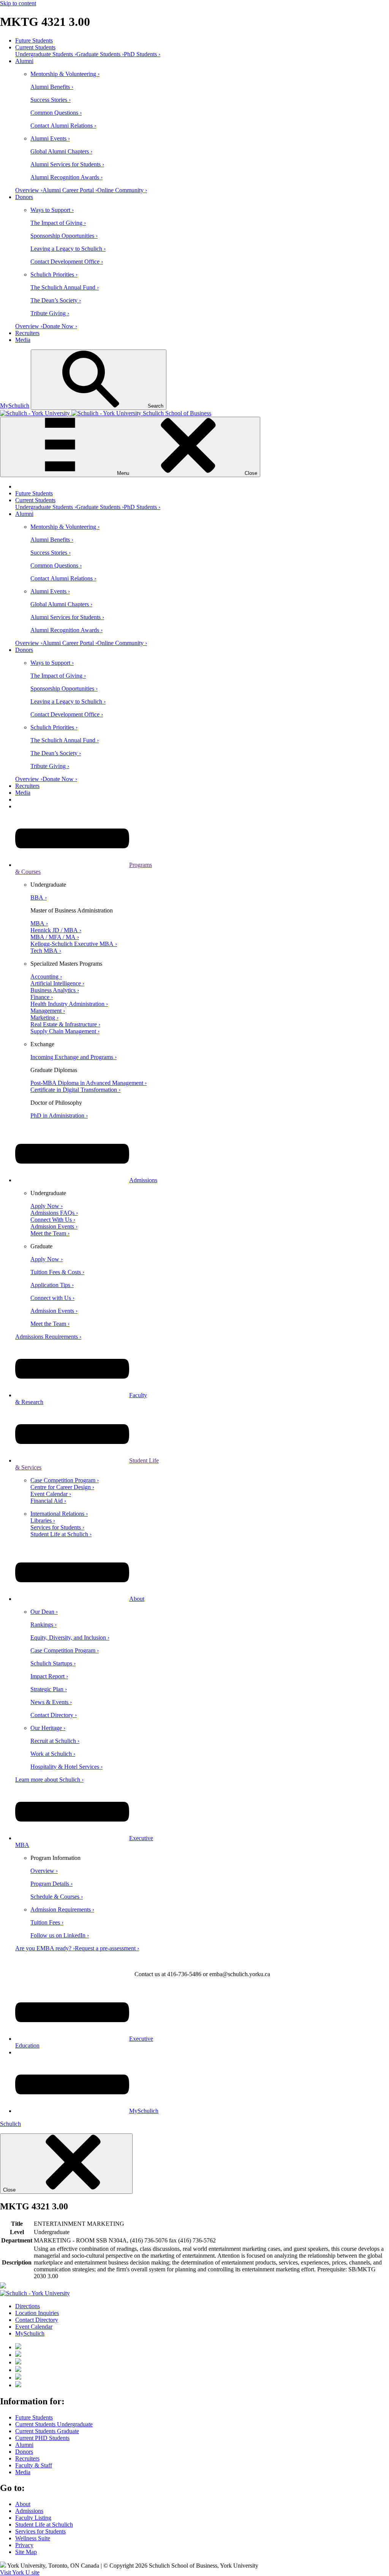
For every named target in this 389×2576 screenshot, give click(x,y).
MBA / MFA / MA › (55, 937)
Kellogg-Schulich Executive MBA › (74, 944)
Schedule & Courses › (57, 1897)
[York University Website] (35, 2293)
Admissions (143, 1180)
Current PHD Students (42, 2438)
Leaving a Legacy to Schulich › (68, 249)
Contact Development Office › (67, 262)
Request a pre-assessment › (107, 1948)
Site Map (26, 2552)
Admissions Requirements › (48, 1337)
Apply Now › (47, 1206)
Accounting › (46, 976)
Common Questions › (56, 113)
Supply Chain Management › (65, 1031)
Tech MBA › (46, 951)
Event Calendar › (51, 1494)
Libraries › (43, 1520)
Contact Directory (37, 2320)
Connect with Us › (52, 1298)
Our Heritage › (48, 1728)
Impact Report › (49, 1676)
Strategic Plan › (49, 1689)
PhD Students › (142, 54)
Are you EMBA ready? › (45, 1948)
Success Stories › (51, 100)
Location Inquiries (37, 2313)
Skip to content (18, 3)
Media (23, 340)
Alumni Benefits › (52, 87)
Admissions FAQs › (54, 1213)
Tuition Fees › (47, 1922)
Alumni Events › (50, 138)
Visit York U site (20, 2572)
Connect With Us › (53, 1220)
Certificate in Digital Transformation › (75, 1090)
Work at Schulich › (53, 1754)
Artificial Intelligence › (57, 983)
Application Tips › (52, 1285)
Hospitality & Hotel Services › (66, 1767)
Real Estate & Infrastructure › (65, 1024)
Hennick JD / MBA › (56, 930)
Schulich (10, 2124)
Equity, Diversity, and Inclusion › (70, 1637)
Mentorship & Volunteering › (65, 74)
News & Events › (51, 1702)
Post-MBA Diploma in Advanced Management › (89, 1083)
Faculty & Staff (34, 2465)
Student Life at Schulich (44, 2525)
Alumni (24, 61)
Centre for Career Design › (62, 1487)
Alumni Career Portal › (70, 190)
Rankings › (43, 1625)
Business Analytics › (55, 990)
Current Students (35, 47)
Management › (48, 1011)
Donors (24, 197)
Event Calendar (34, 2327)
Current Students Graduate (47, 2431)
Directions (28, 2306)
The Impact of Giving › (58, 223)
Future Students (34, 40)
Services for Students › (57, 1527)
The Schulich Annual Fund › (65, 287)
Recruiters (27, 333)
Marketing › (44, 1018)
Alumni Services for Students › (67, 164)
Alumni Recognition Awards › (66, 177)
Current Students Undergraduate (54, 2424)
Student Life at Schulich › (61, 1534)
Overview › (29, 190)
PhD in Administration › (59, 1116)
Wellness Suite (33, 2538)
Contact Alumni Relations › (63, 126)
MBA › (39, 923)
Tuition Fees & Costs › (57, 1272)
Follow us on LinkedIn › (60, 1935)
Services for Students (40, 2531)
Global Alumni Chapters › (61, 151)
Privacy (24, 2545)
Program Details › (51, 1884)
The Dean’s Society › (56, 300)
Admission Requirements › (62, 1909)
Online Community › (122, 190)
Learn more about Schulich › (49, 1780)
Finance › (42, 997)
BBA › (39, 897)
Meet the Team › (50, 1233)
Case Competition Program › (65, 1480)
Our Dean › (44, 1612)
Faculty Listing (33, 2518)
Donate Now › (60, 326)
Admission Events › (54, 1226)
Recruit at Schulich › (55, 1741)
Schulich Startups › (53, 1663)
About (137, 1599)
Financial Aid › (48, 1501)
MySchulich (15, 406)
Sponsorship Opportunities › (64, 236)
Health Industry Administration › (69, 1004)
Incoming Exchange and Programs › (74, 1057)
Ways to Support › (52, 210)
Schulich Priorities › (54, 274)
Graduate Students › (100, 54)
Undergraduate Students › (46, 54)
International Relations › (59, 1514)
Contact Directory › (54, 1715)
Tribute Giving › (50, 313)
